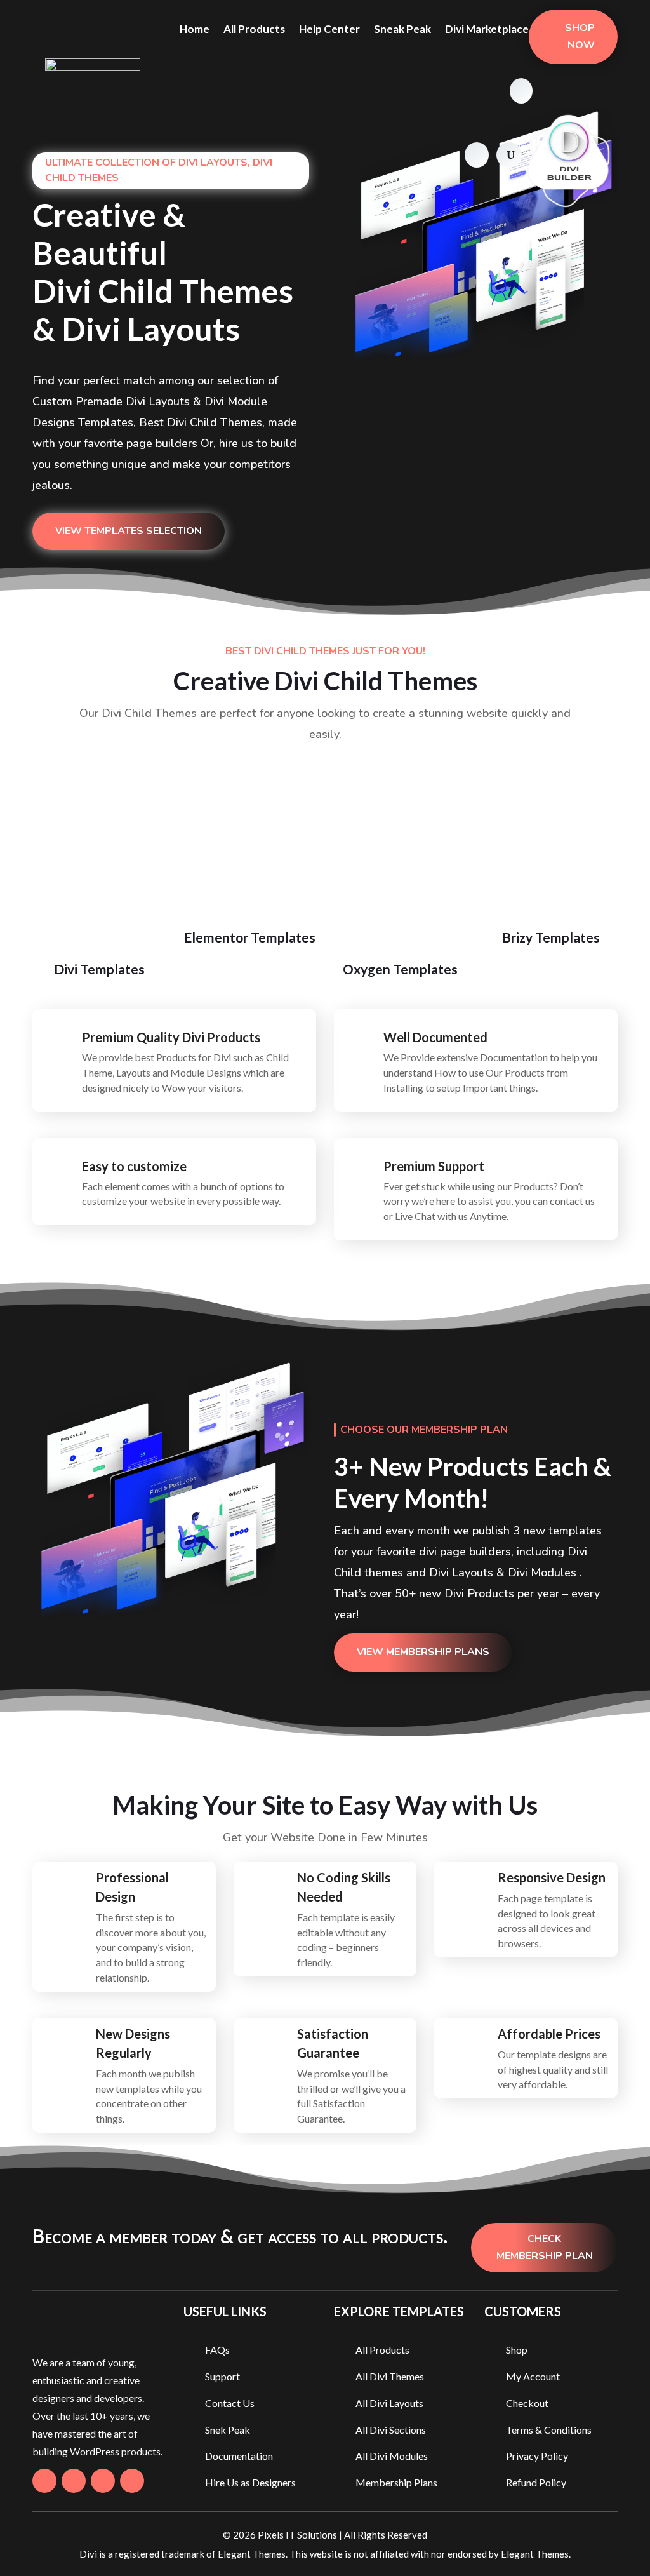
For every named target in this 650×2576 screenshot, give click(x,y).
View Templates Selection (129, 531)
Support (222, 2376)
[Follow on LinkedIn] (132, 2481)
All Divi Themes (390, 2376)
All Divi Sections (391, 2430)
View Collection (99, 982)
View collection (250, 950)
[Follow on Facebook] (44, 2481)
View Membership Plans (423, 1652)
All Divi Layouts (389, 2403)
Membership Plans (396, 2482)
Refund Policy (536, 2482)
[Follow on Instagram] (103, 2481)
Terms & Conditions (549, 2430)
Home (195, 29)
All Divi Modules (392, 2456)
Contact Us (230, 2403)
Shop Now (580, 37)
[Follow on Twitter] (74, 2481)
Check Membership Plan (545, 2247)
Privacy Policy (537, 2456)
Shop (517, 2350)
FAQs (217, 2350)
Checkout (527, 2403)
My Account (533, 2376)
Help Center (329, 29)
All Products (254, 29)
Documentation (239, 2456)
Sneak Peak (402, 29)
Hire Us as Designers (250, 2482)
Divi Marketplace (487, 29)
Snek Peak (228, 2430)
